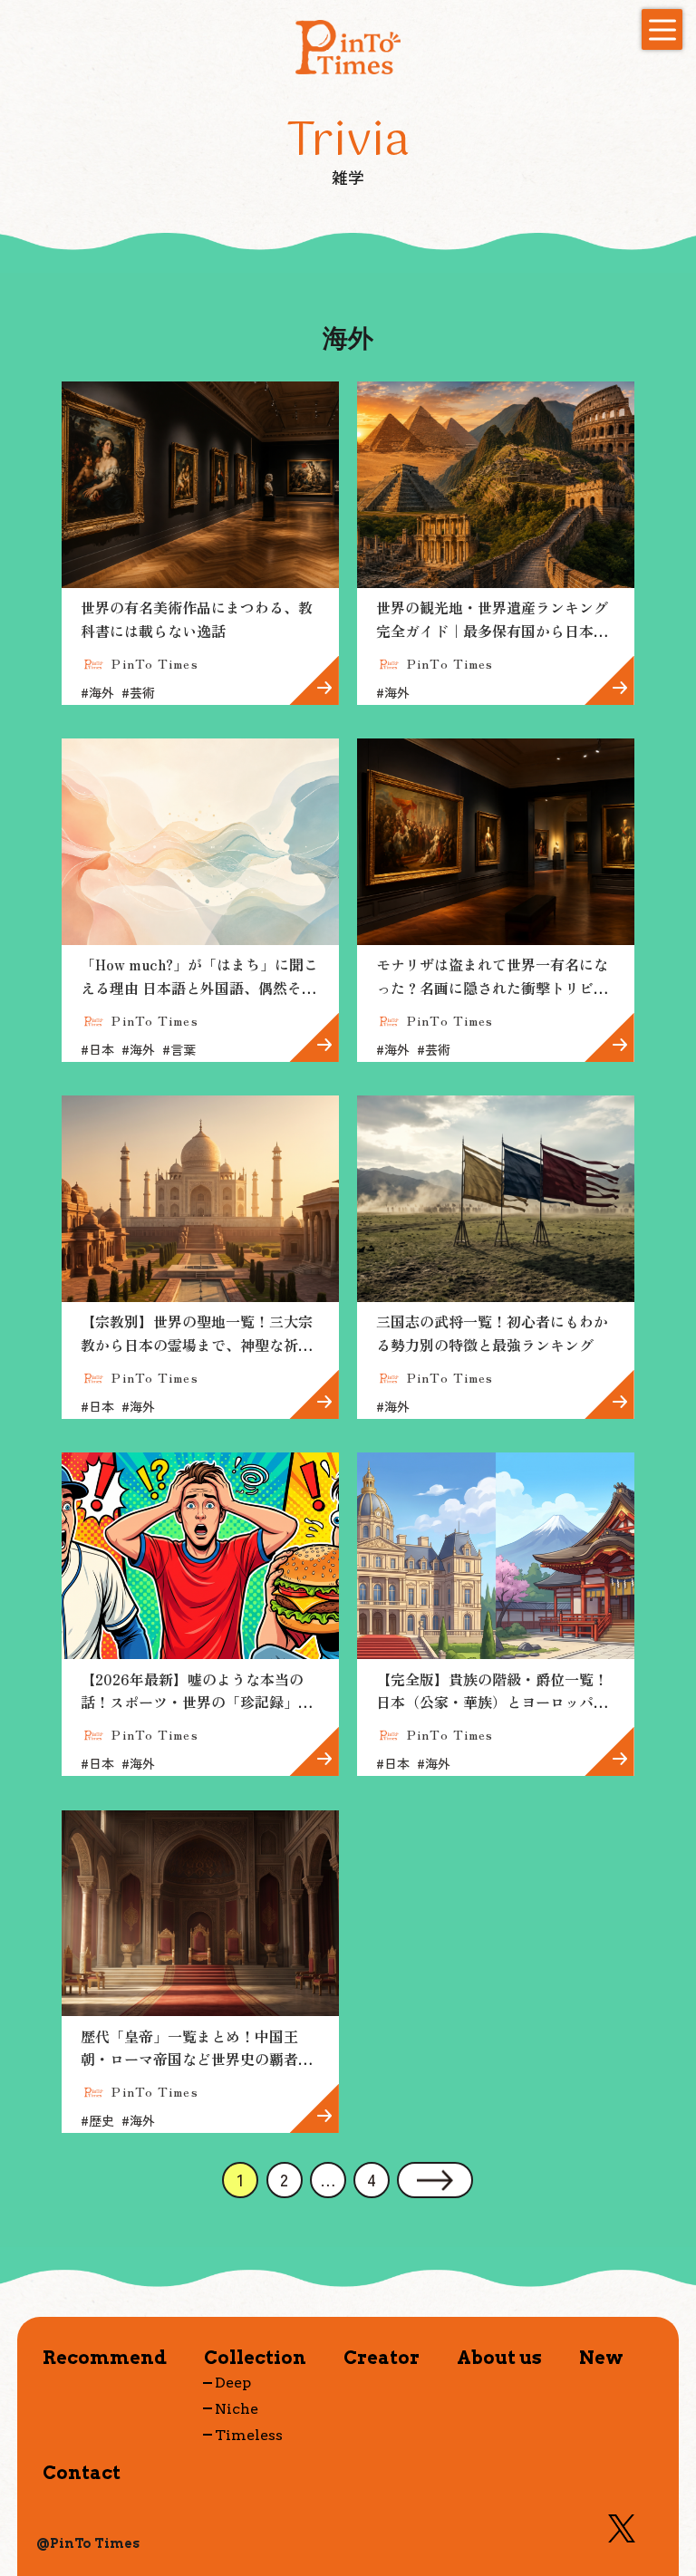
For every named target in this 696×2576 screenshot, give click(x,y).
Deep (233, 2383)
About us (499, 2358)
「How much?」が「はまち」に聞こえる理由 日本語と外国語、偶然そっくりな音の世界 (199, 987)
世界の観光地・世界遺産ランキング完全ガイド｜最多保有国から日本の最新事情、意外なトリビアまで (492, 630)
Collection (255, 2358)
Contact (82, 2472)
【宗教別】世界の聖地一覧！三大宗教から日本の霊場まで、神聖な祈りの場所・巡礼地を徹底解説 (197, 1344)
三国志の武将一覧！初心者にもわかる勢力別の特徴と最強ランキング (492, 1333)
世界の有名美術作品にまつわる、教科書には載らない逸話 (197, 619)
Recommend (105, 2358)
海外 (97, 692)
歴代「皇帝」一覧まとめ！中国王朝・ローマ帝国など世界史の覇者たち (197, 2059)
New (601, 2358)
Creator (382, 2358)
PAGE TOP (667, 2465)
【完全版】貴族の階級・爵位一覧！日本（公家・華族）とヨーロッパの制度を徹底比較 (492, 1702)
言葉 (179, 1049)
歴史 (97, 2120)
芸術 (138, 692)
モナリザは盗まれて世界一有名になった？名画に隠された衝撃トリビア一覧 (492, 987)
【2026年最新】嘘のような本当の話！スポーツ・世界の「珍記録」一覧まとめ (197, 1702)
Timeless (249, 2434)
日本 (97, 1049)
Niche (237, 2409)
